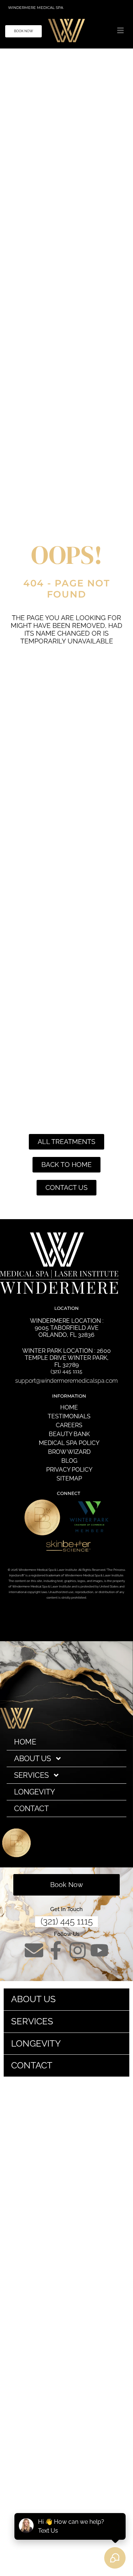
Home (25, 1742)
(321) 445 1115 (67, 1921)
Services (31, 1775)
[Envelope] (34, 1950)
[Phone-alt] (56, 1617)
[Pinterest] (121, 1617)
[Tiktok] (66, 1637)
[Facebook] (12, 1617)
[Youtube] (78, 1617)
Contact (31, 1809)
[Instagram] (34, 1617)
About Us (33, 1759)
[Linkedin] (99, 1617)
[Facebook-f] (56, 1950)
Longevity (35, 1792)
